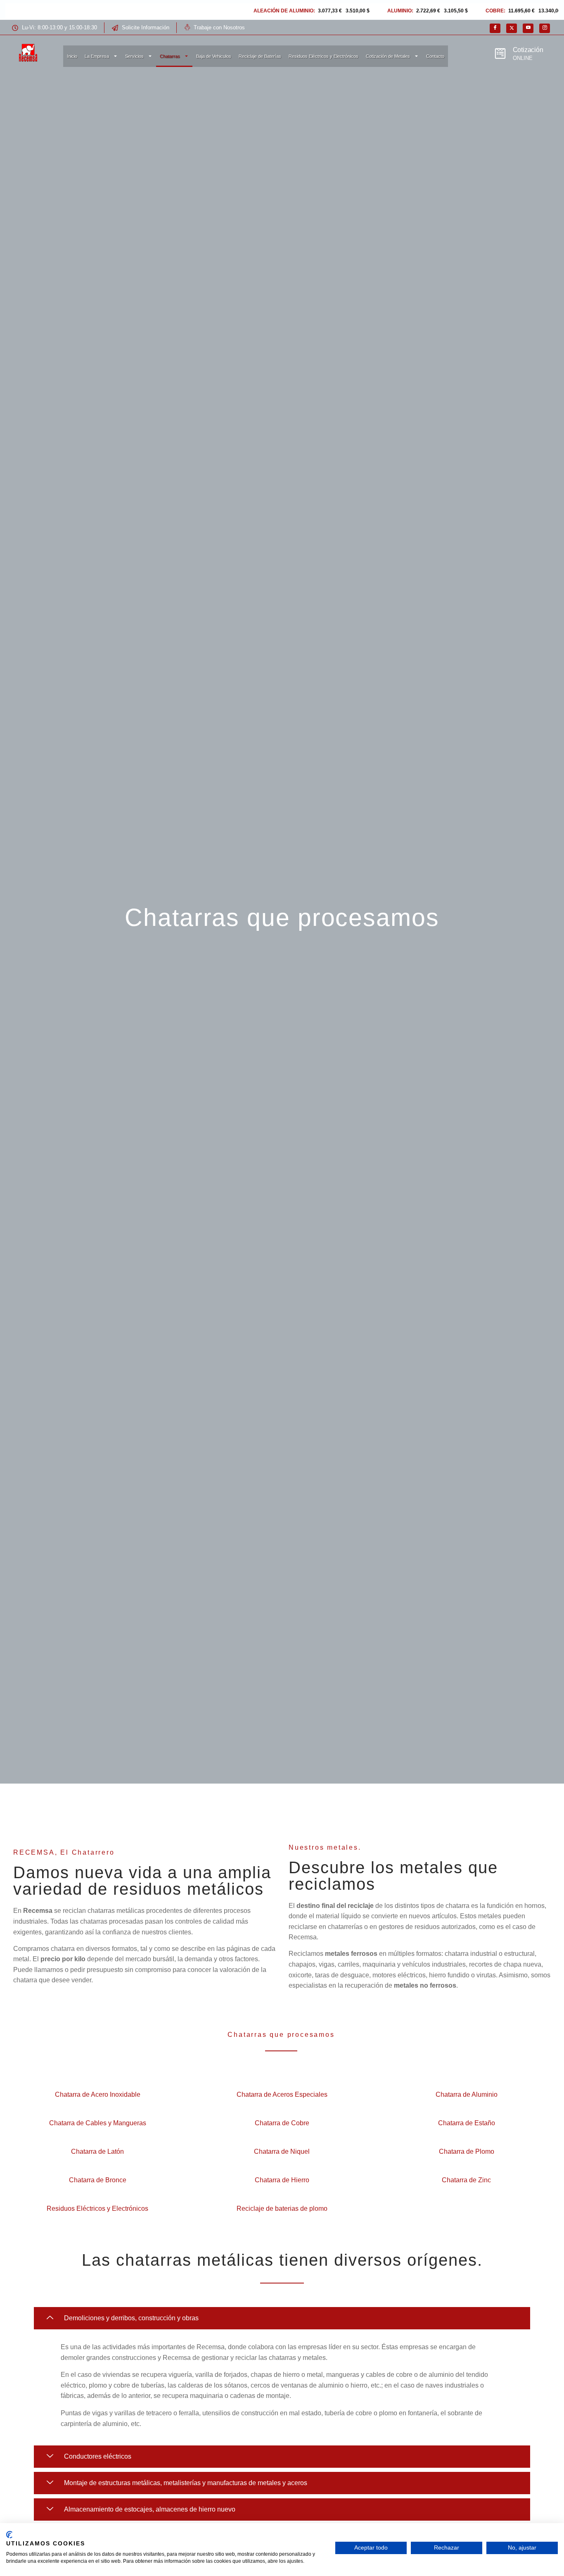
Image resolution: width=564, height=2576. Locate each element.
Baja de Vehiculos (214, 56)
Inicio (72, 56)
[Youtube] (528, 28)
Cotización (528, 50)
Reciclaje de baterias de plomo (282, 2209)
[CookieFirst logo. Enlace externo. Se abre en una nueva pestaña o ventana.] (9, 2535)
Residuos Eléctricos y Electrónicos (323, 56)
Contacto (435, 56)
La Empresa (97, 56)
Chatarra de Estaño (467, 2123)
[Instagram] (545, 28)
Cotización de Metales (388, 56)
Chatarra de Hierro (282, 2180)
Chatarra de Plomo (467, 2151)
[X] (512, 28)
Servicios (134, 56)
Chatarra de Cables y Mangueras (98, 2123)
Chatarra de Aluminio (467, 2094)
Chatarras (170, 56)
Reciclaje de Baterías (260, 56)
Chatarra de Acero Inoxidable (98, 2094)
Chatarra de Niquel (282, 2151)
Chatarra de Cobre (282, 2123)
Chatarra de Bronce (98, 2180)
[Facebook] (495, 28)
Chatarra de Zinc (466, 2180)
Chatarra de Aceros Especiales (282, 2094)
